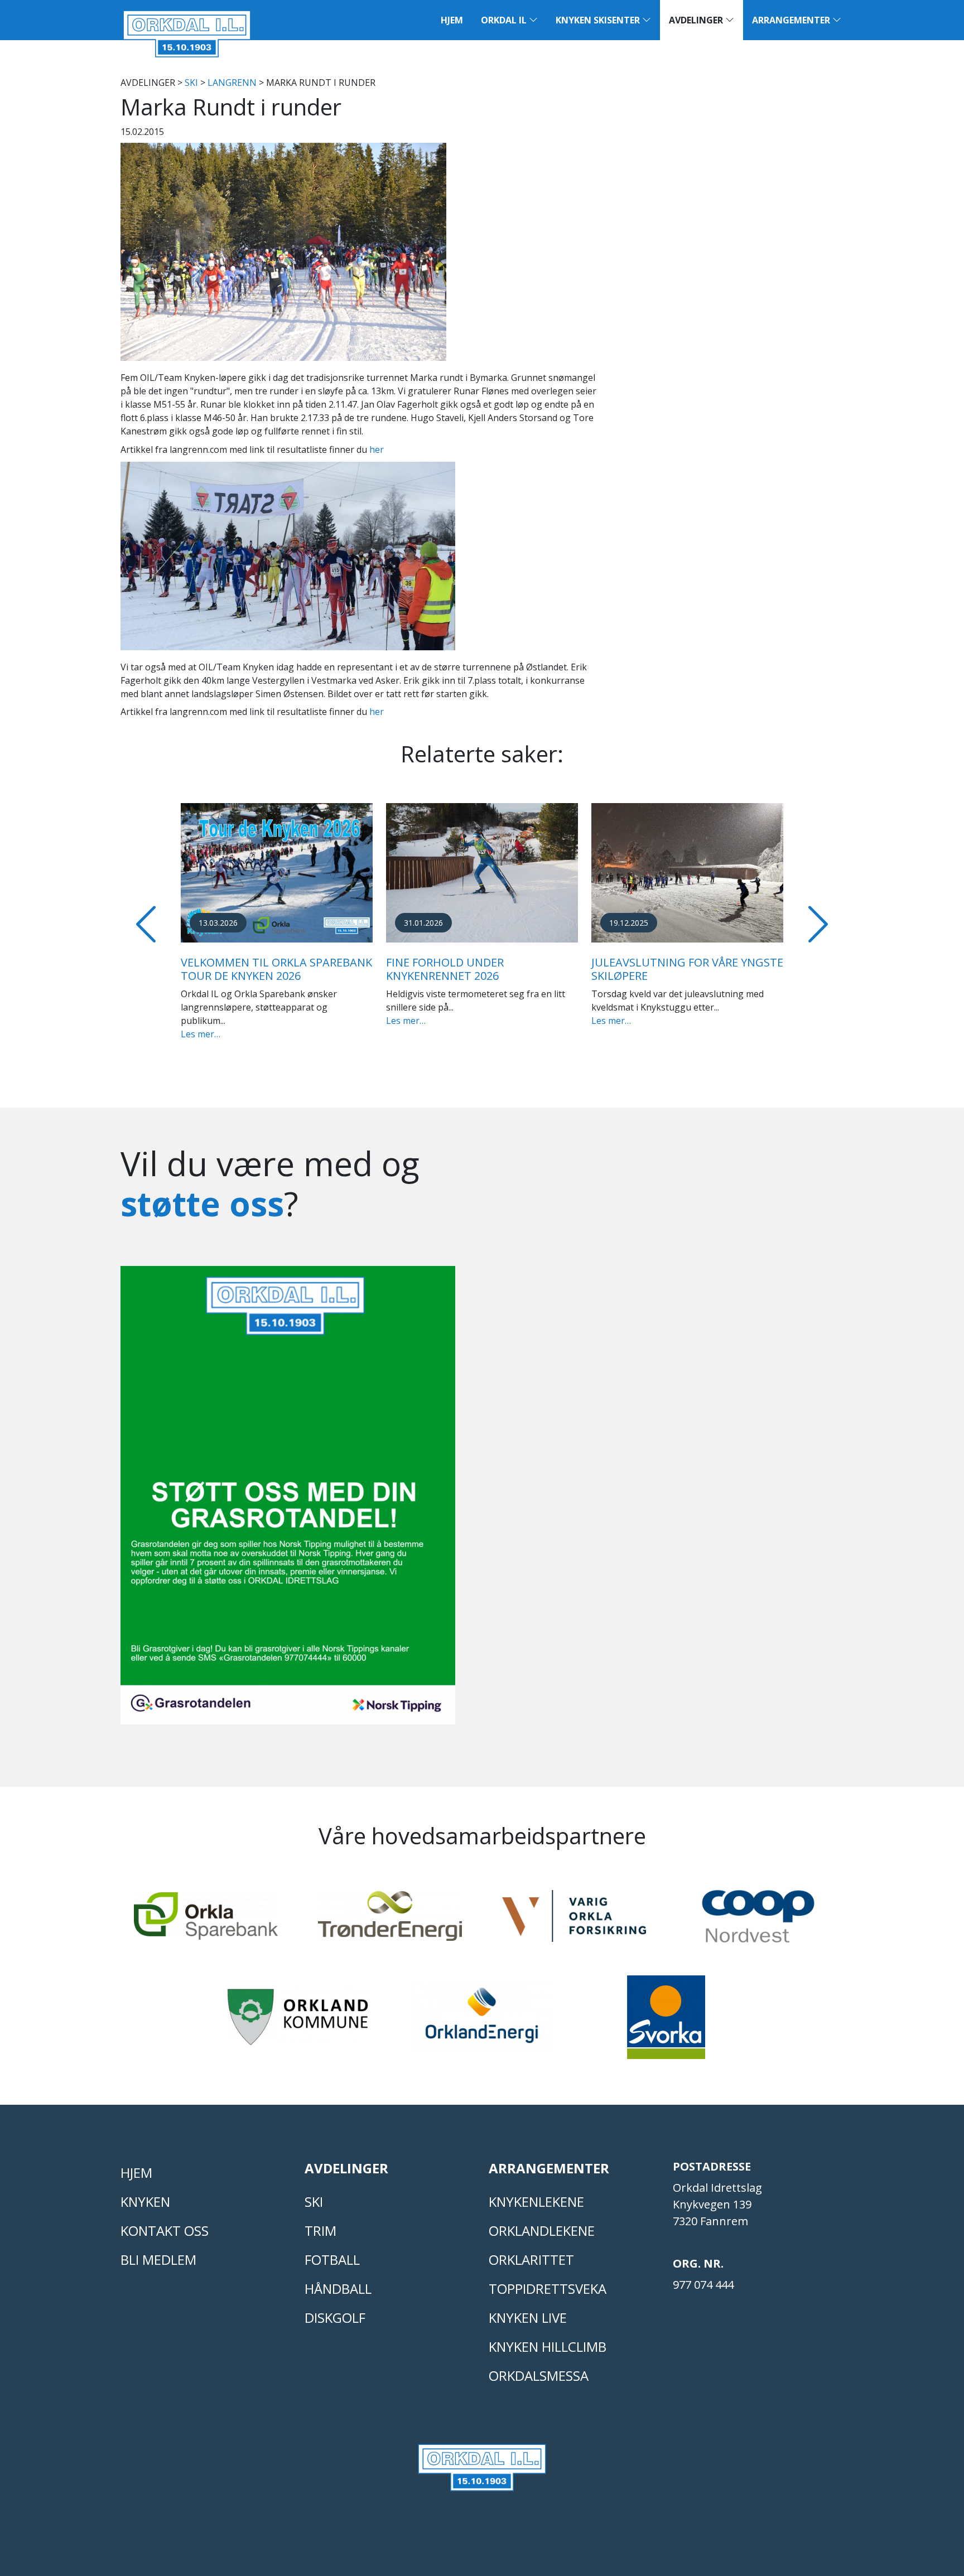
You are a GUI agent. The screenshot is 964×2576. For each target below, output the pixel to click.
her (377, 450)
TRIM (320, 2231)
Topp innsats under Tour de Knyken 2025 (299, 969)
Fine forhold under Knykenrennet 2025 (479, 969)
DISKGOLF (335, 2318)
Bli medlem (158, 2260)
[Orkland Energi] (482, 2022)
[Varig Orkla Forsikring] (574, 1921)
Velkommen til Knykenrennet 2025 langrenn (714, 969)
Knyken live (528, 2318)
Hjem (452, 20)
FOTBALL (332, 2260)
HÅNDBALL (338, 2289)
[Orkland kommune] (298, 2022)
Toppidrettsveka (548, 2289)
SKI (191, 83)
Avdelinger (697, 20)
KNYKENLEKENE (536, 2202)
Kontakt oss (165, 2231)
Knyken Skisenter (599, 20)
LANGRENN (232, 83)
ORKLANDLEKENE (542, 2231)
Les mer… (235, 1021)
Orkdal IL (505, 20)
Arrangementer (792, 20)
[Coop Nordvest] (758, 1921)
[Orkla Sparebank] (206, 1921)
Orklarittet (531, 2260)
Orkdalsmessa (539, 2376)
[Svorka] (666, 2022)
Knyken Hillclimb (548, 2347)
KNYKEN (145, 2202)
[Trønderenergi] (390, 1921)
